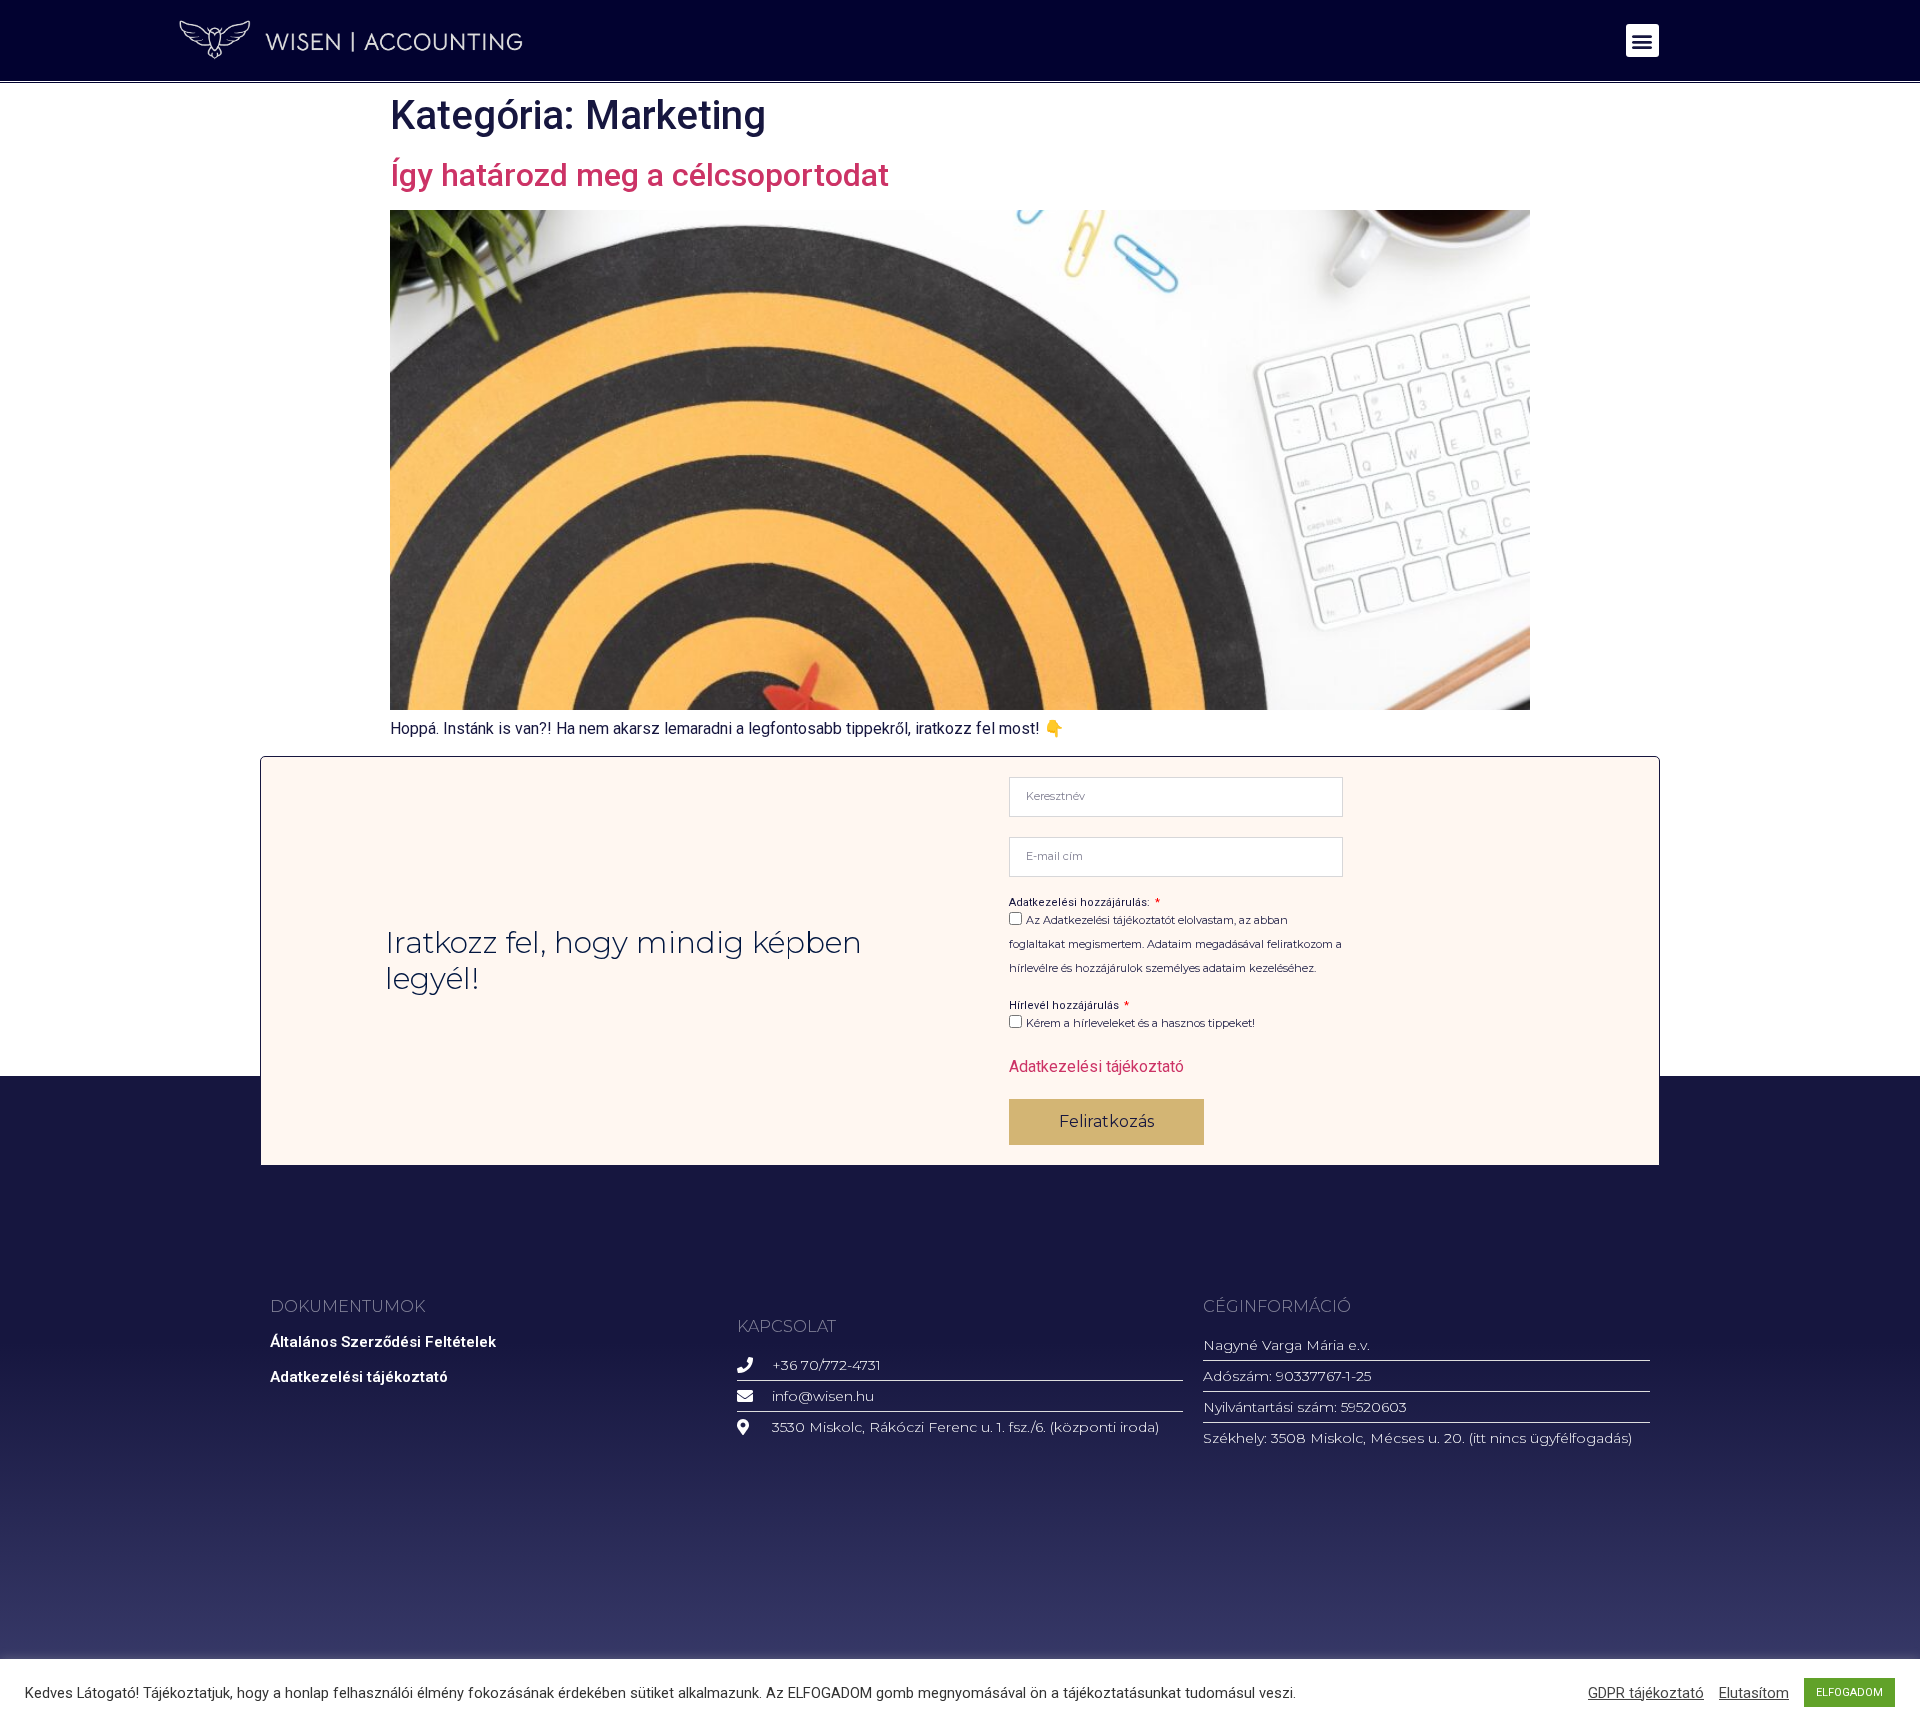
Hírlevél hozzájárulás (1065, 1005)
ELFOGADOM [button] (1849, 1692)
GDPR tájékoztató (1646, 1693)
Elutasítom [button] (1754, 1693)
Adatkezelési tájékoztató (1096, 1066)
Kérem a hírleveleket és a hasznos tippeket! (1140, 1023)
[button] (1642, 40)
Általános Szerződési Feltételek (383, 1342)
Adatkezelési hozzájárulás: (1081, 902)
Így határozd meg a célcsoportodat (639, 175)
